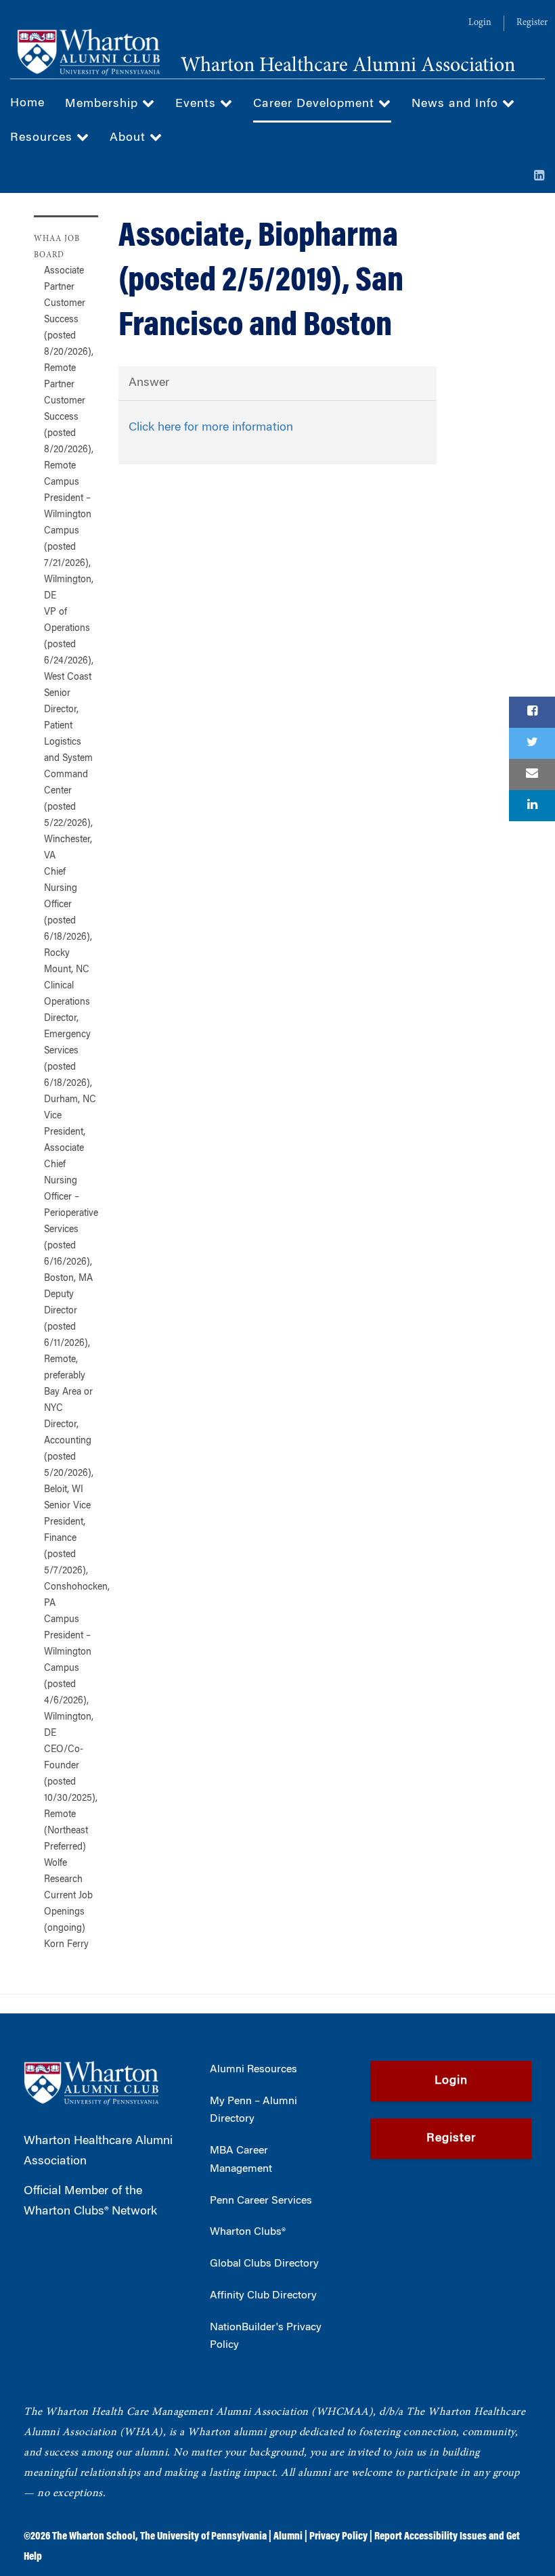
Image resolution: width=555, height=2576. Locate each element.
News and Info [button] (457, 104)
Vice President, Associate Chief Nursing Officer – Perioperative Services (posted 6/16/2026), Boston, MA (71, 1198)
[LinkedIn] (539, 177)
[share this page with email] (532, 774)
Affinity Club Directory (263, 2296)
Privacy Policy (338, 2537)
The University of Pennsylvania (203, 2537)
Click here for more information (211, 428)
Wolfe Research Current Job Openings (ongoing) (68, 1896)
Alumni (288, 2537)
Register (532, 23)
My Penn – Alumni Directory (253, 2111)
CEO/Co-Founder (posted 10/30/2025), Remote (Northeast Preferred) (71, 1799)
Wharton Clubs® (248, 2232)
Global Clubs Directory (264, 2264)
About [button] (130, 138)
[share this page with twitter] (532, 743)
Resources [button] (43, 138)
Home (27, 104)
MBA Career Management (241, 2160)
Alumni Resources (253, 2070)
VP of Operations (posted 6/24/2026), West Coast (69, 645)
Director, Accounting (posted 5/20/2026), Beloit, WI (69, 1458)
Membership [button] (104, 104)
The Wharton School (94, 2537)
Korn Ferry (66, 1945)
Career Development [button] (316, 104)
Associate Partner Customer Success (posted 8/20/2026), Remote (69, 320)
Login (480, 23)
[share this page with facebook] (532, 712)
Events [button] (198, 104)
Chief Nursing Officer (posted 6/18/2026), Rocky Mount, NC (68, 921)
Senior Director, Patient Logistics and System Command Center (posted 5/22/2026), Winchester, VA (68, 775)
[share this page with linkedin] (532, 806)
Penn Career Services (261, 2201)
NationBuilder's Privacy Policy (266, 2337)
